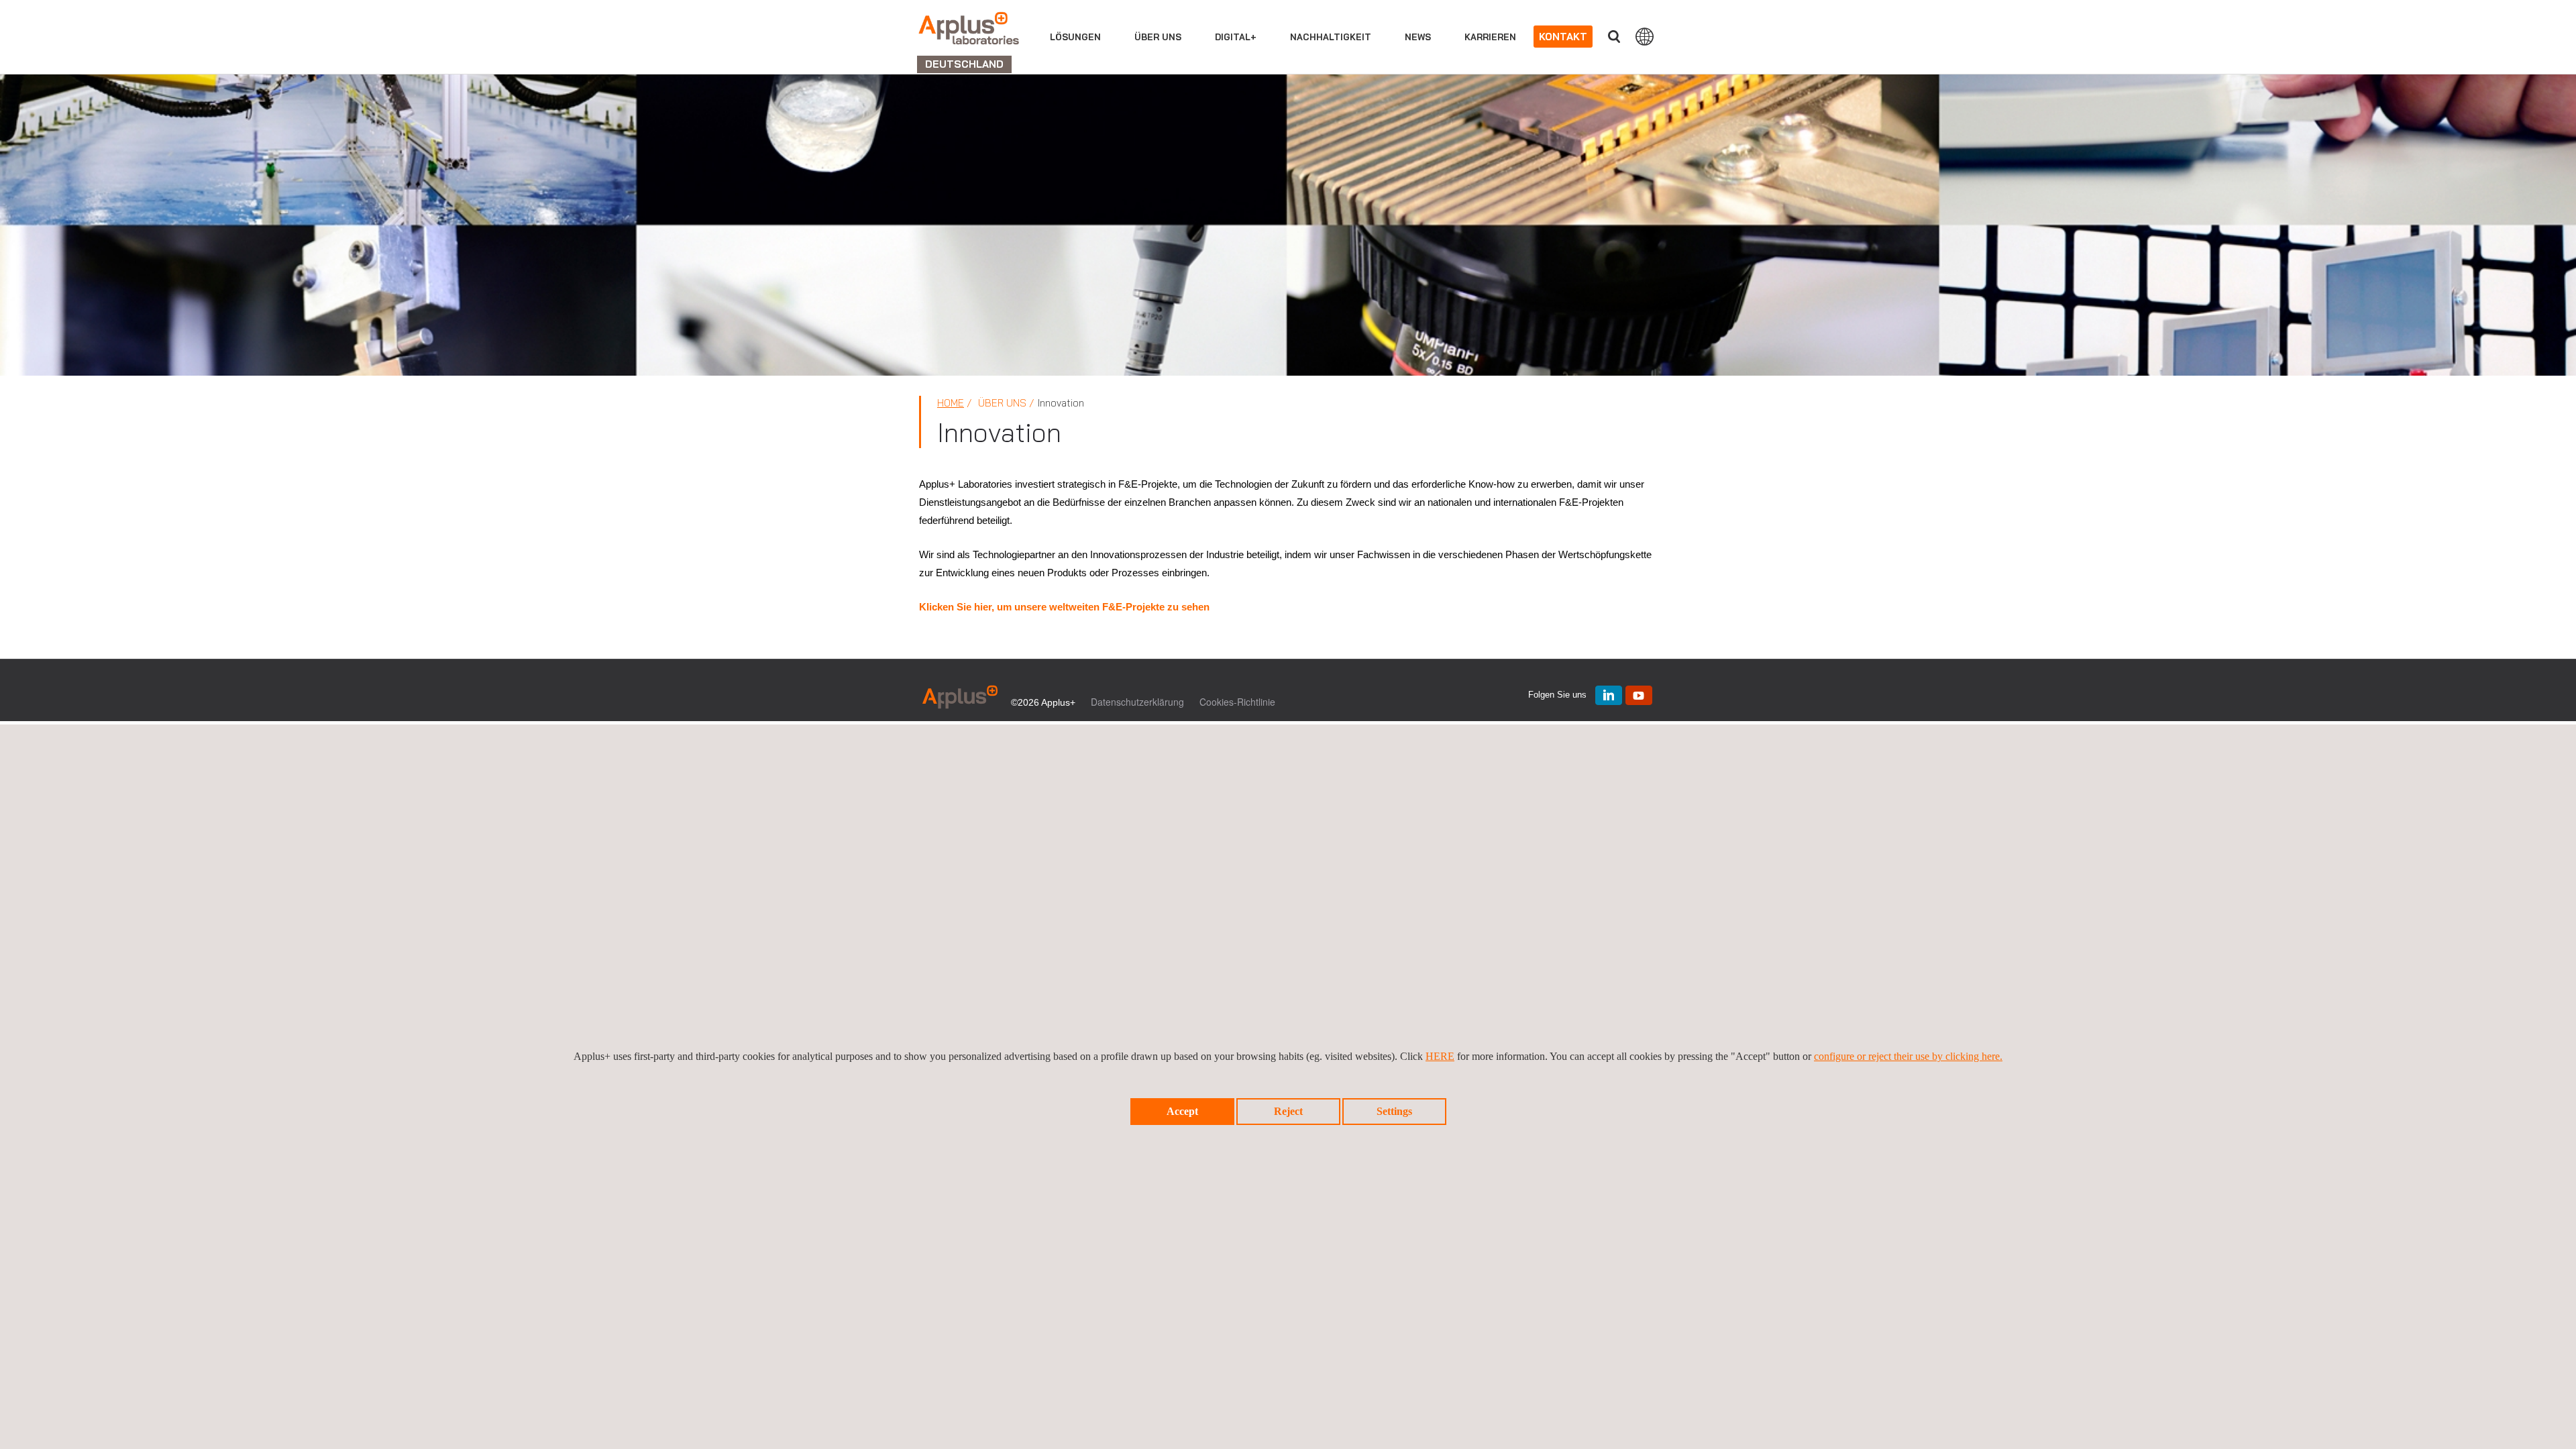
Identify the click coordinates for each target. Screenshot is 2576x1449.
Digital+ (1236, 37)
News (1418, 37)
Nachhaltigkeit (1331, 37)
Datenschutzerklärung (1137, 702)
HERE (1440, 1056)
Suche (1614, 37)
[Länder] (1645, 36)
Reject (1288, 1111)
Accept (1182, 1111)
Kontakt (1563, 37)
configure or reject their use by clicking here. (1908, 1056)
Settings (1394, 1111)
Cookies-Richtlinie (1237, 702)
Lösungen (1075, 37)
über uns (1158, 37)
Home (951, 403)
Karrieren (1490, 37)
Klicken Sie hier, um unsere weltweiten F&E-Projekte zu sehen (1064, 607)
